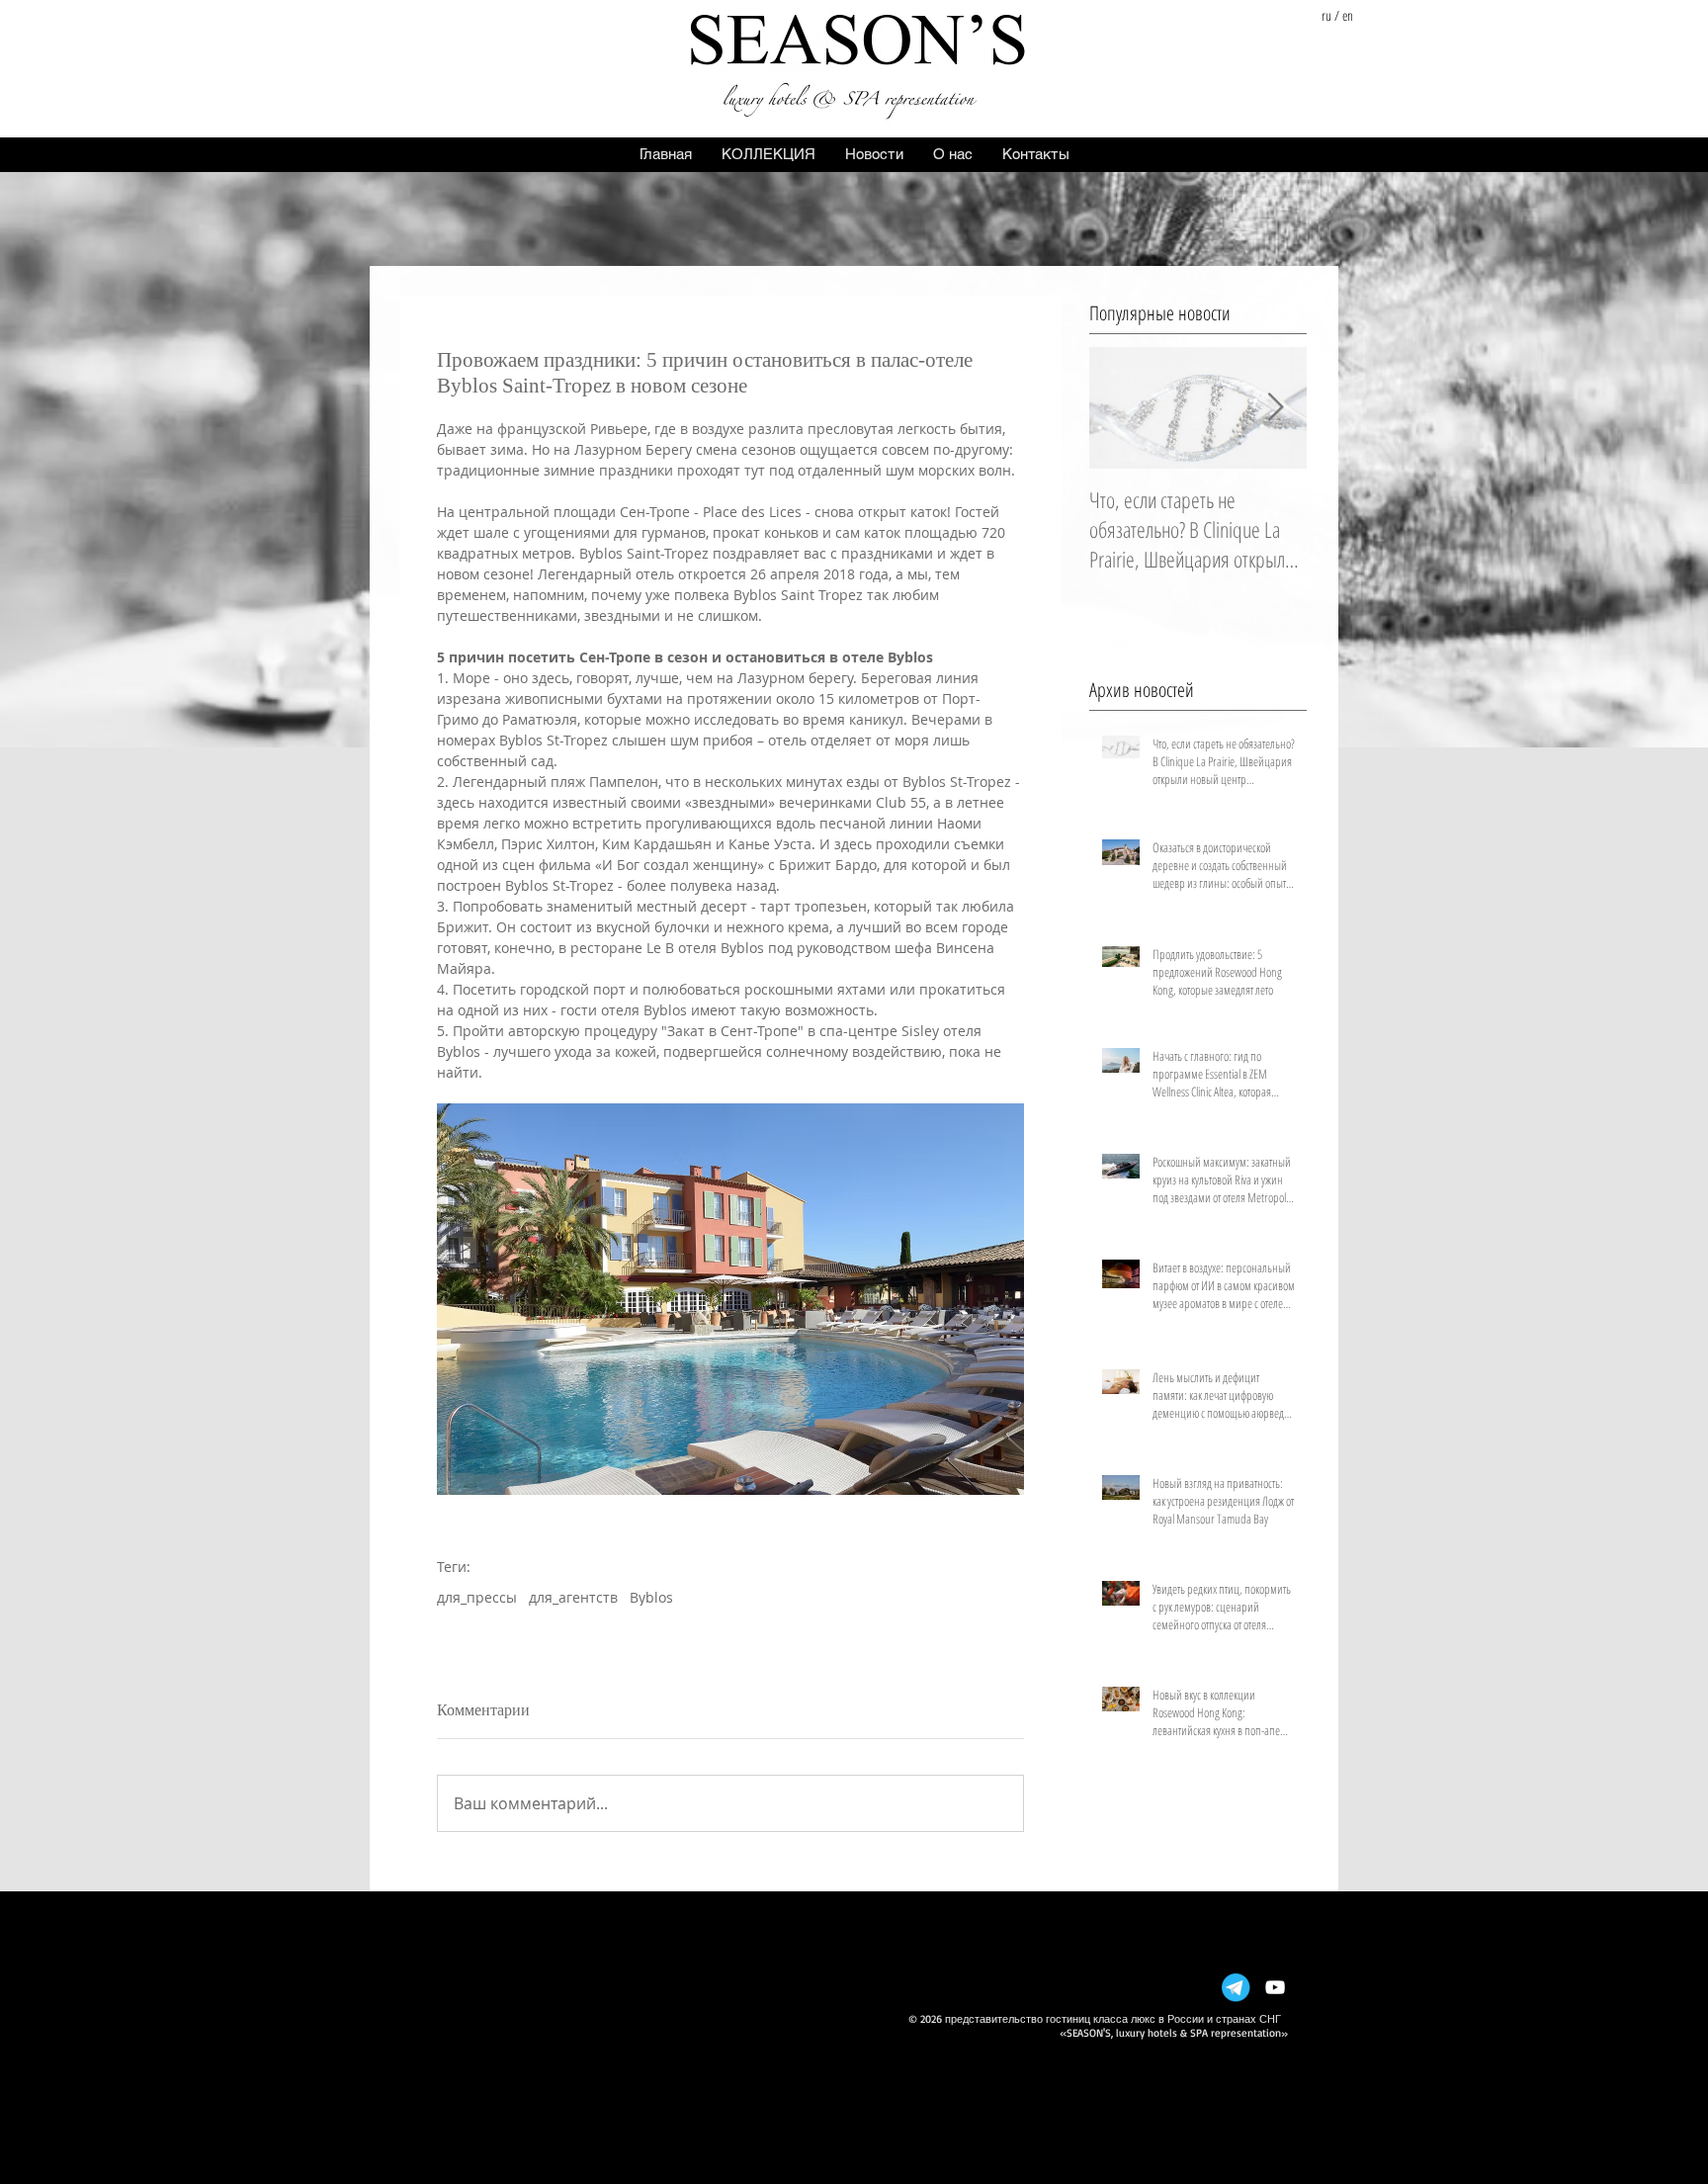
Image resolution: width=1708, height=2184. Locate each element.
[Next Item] (1275, 408)
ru (1326, 15)
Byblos (651, 1597)
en (1348, 15)
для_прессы (477, 1597)
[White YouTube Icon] (1275, 1987)
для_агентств (573, 1597)
